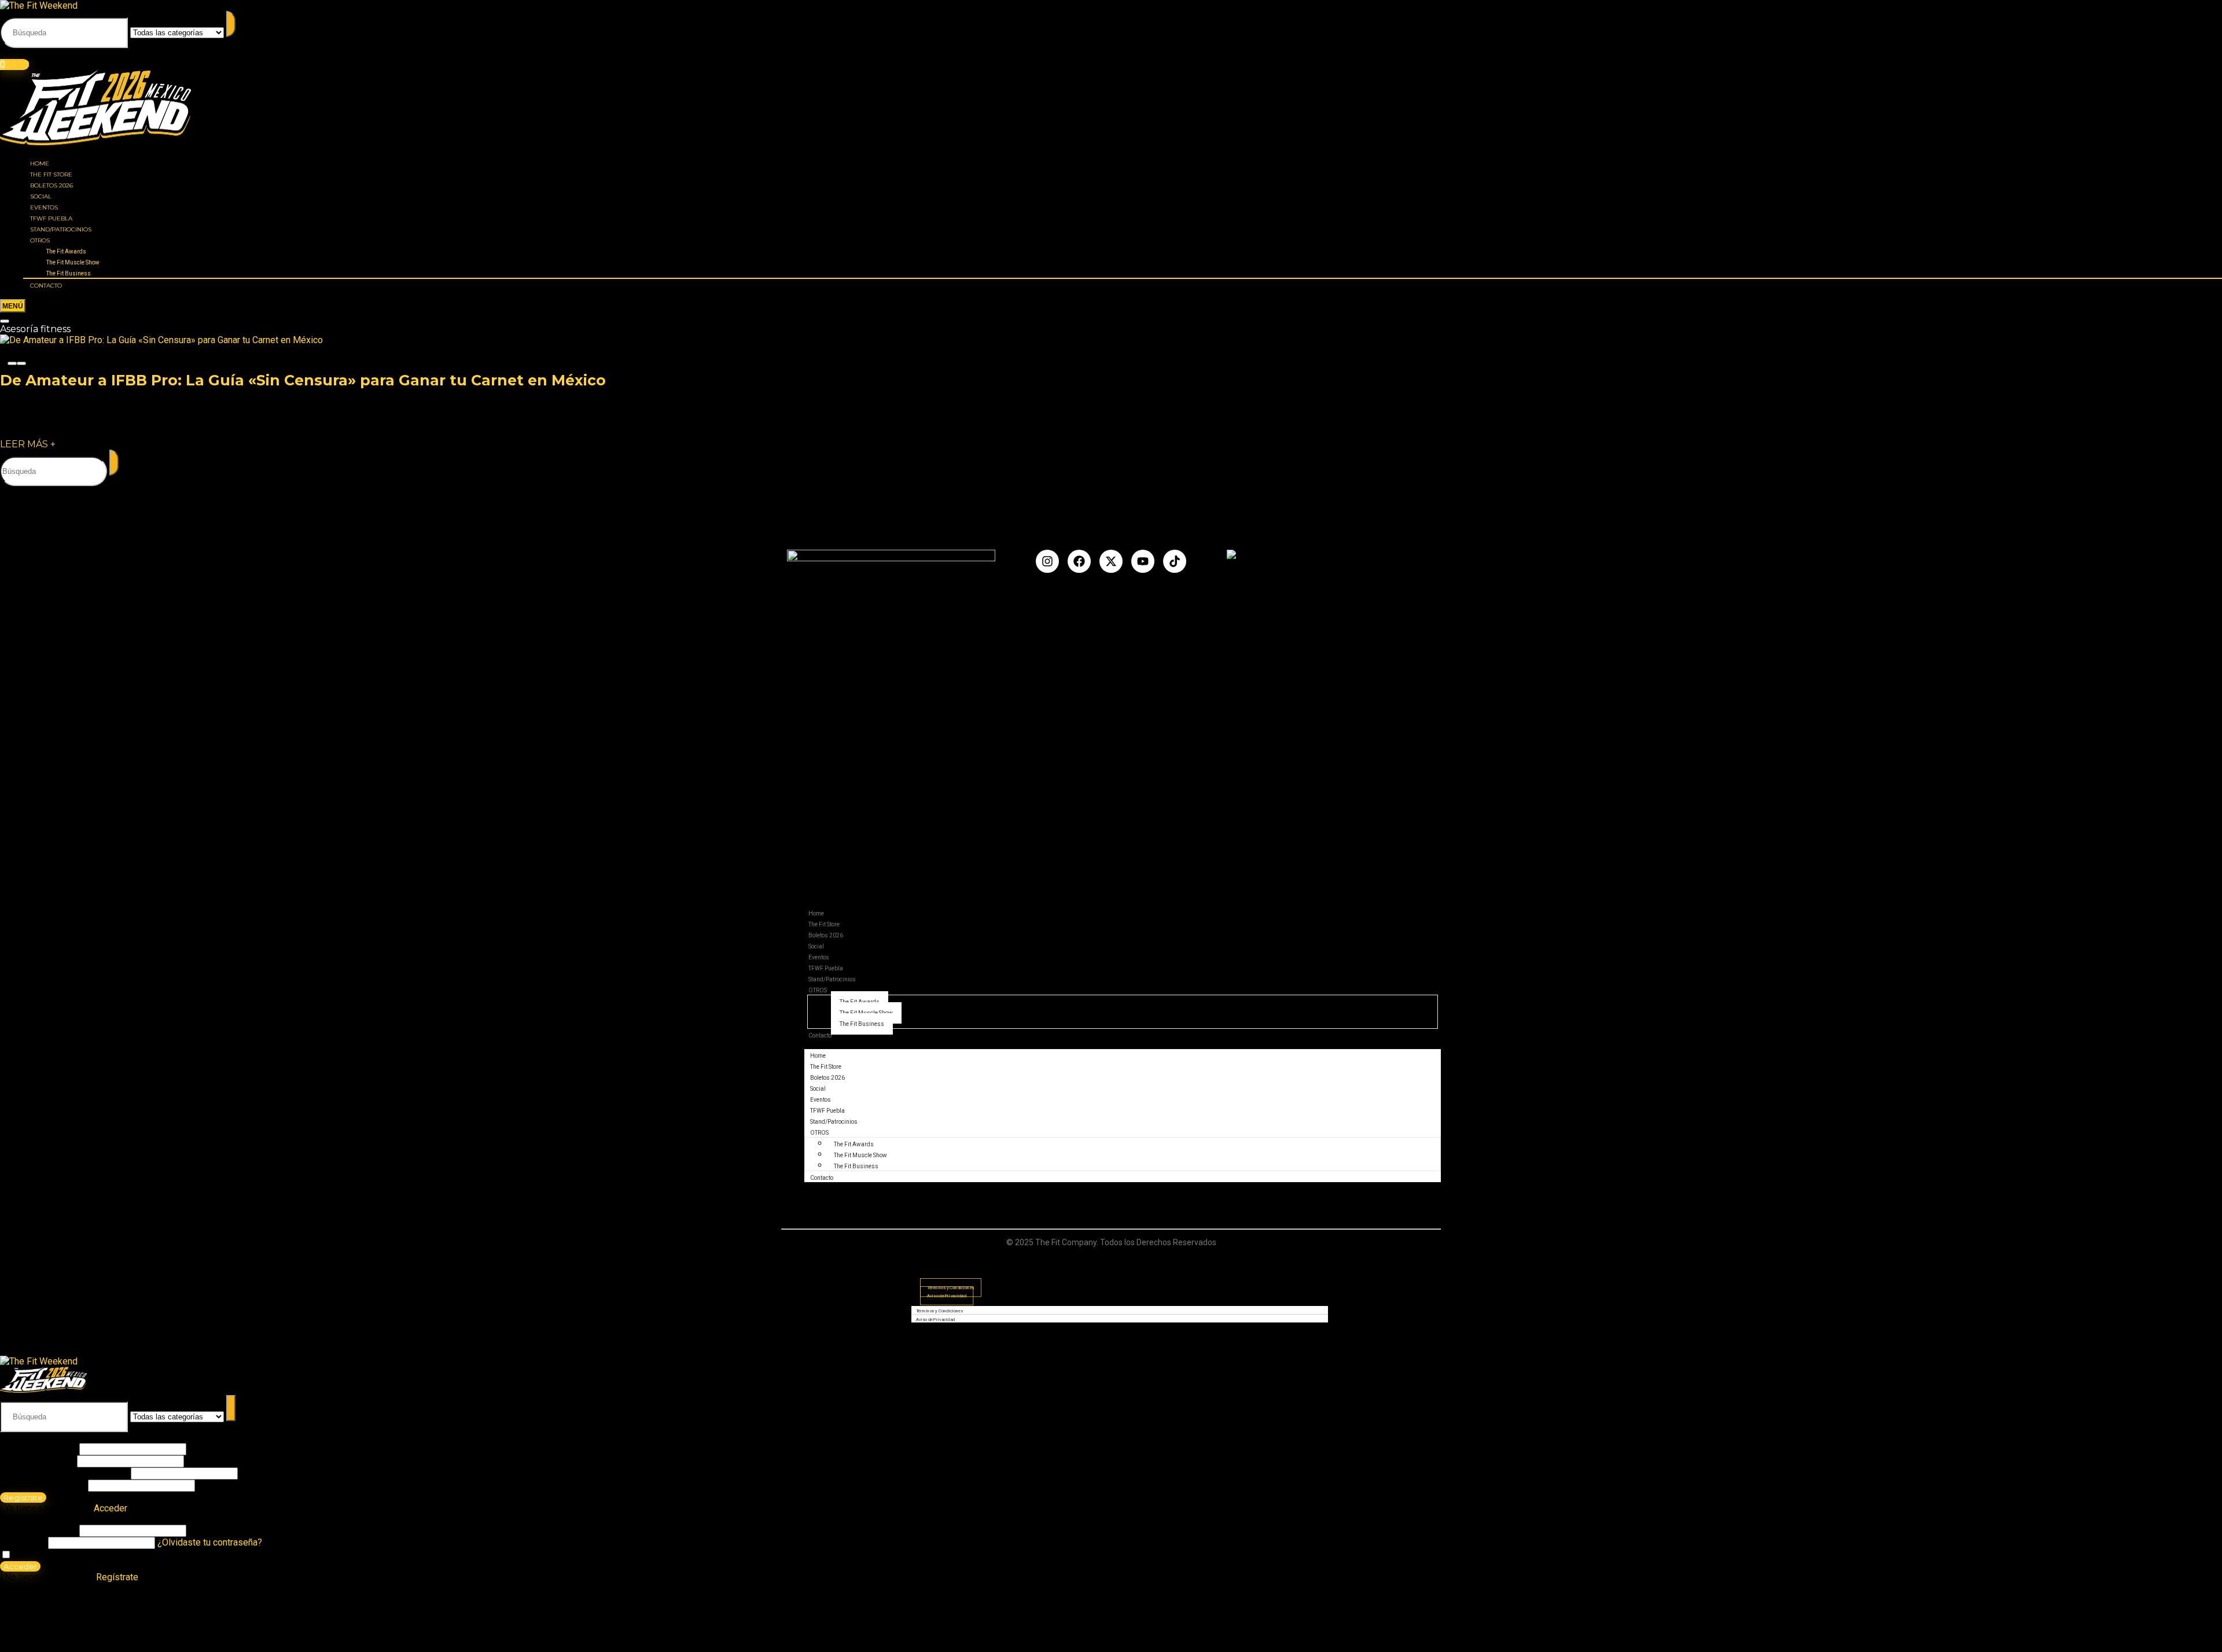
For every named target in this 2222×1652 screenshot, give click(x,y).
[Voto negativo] (12, 363)
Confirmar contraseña (43, 1485)
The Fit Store (51, 174)
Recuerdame (38, 1555)
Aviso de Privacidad (947, 1296)
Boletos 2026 (51, 185)
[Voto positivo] (21, 363)
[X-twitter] (1111, 561)
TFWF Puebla (51, 218)
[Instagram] (1047, 561)
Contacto (46, 286)
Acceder (20, 1566)
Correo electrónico (37, 1461)
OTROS (40, 240)
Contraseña (64, 1473)
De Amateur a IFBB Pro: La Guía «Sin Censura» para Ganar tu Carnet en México (303, 380)
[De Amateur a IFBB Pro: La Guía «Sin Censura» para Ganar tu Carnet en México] (161, 340)
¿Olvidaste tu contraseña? (210, 1542)
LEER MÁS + (28, 444)
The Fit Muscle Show (73, 262)
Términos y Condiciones (940, 1311)
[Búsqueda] (231, 24)
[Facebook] (1079, 561)
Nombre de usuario (38, 1449)
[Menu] (13, 306)
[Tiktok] (1175, 561)
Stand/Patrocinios (61, 229)
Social (41, 196)
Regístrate (23, 1498)
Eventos (44, 207)
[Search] (5, 321)
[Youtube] (1143, 561)
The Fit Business (69, 273)
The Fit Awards (66, 251)
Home (40, 163)
